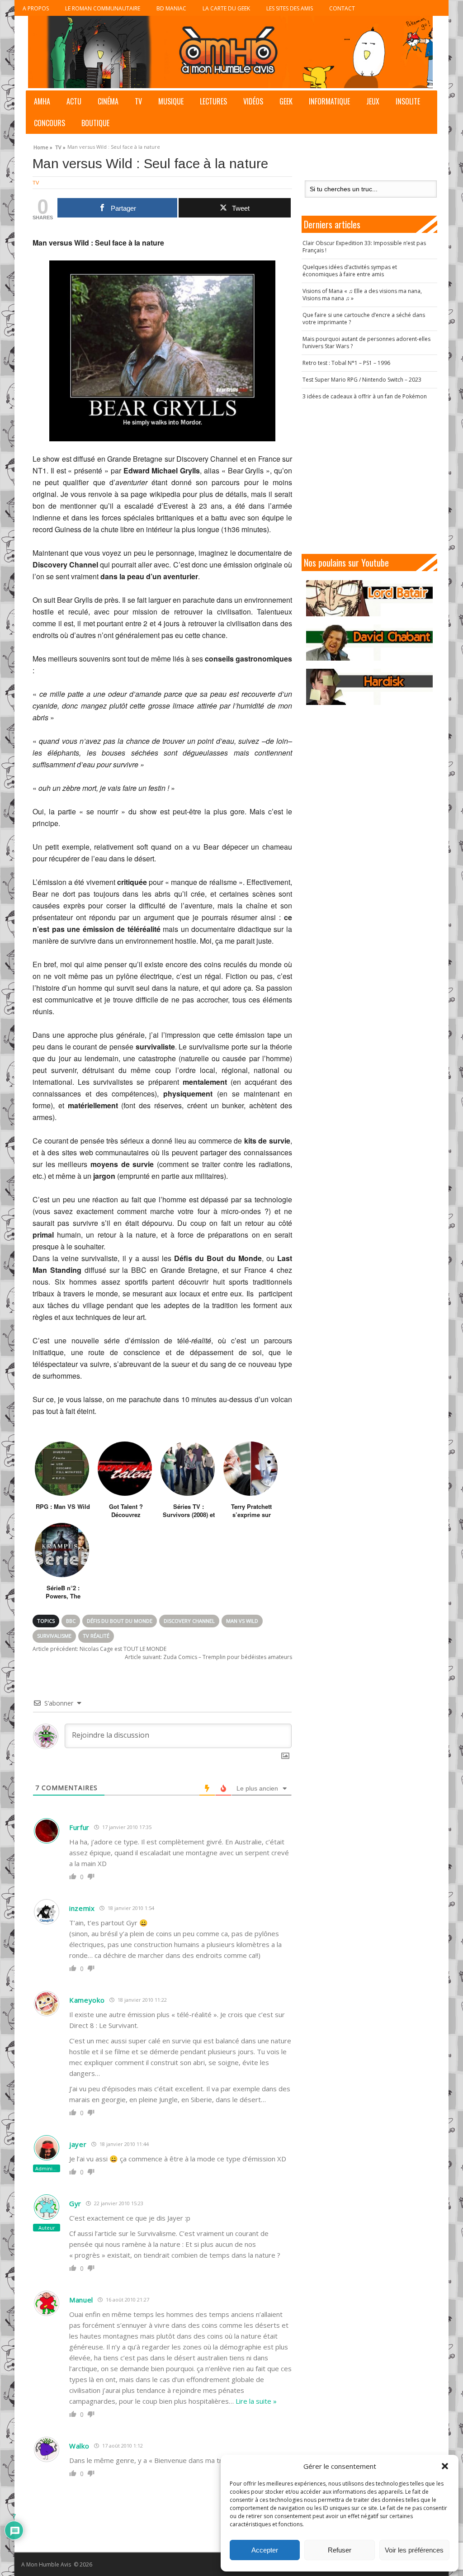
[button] (445, 2466)
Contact (342, 8)
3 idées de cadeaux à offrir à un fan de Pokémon (365, 396)
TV (138, 101)
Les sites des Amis (290, 8)
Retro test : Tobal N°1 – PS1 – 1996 (346, 363)
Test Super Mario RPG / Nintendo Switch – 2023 (362, 380)
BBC (71, 1621)
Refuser (340, 2550)
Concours (50, 123)
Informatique (329, 101)
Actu (74, 101)
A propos (36, 8)
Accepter (265, 2550)
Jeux (373, 101)
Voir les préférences (414, 2550)
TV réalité (96, 1636)
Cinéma (108, 101)
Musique (171, 101)
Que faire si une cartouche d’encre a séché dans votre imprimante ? (364, 319)
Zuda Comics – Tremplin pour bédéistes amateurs (208, 1657)
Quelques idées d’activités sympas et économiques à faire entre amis (350, 271)
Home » (43, 146)
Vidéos (253, 101)
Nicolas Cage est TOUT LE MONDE (99, 1649)
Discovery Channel (189, 1621)
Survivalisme (54, 1636)
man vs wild (242, 1621)
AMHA (42, 101)
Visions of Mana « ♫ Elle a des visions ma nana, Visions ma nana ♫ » (362, 295)
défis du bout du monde (120, 1621)
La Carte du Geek (226, 8)
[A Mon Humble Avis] (230, 52)
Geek (286, 101)
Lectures (213, 101)
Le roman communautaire (103, 8)
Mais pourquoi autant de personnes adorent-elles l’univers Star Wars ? (366, 343)
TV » (60, 146)
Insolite (408, 101)
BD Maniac (171, 8)
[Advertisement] (374, 477)
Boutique (95, 123)
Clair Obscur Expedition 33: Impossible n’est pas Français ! (364, 247)
